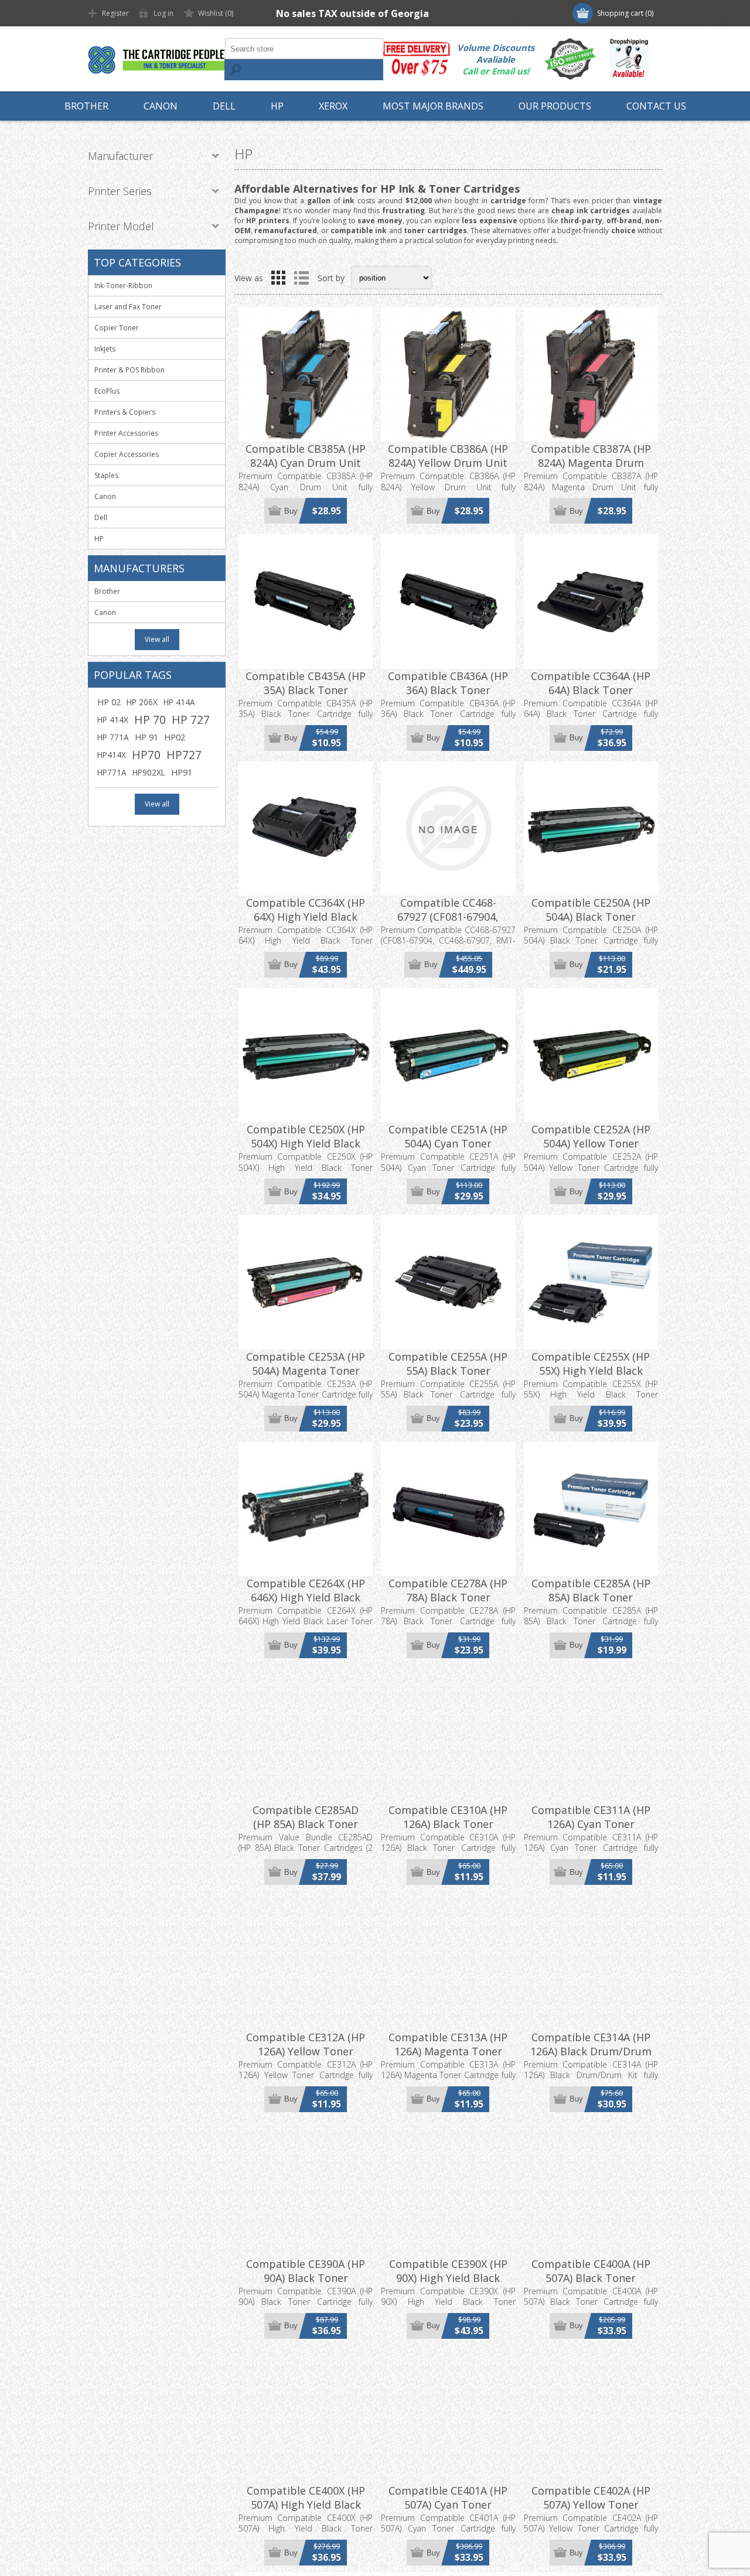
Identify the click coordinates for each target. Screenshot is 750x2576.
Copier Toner (117, 328)
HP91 (182, 772)
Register (115, 13)
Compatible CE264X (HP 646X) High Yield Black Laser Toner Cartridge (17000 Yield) (306, 1604)
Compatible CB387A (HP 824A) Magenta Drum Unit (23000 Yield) (591, 463)
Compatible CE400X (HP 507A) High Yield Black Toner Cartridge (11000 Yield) (306, 2512)
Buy (291, 511)
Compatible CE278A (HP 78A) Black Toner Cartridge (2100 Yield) (448, 1597)
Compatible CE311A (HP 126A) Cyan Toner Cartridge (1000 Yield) (591, 1824)
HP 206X (142, 702)
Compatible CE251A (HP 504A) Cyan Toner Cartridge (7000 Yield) (448, 1143)
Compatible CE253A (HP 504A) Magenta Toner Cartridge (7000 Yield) (306, 1371)
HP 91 (146, 737)
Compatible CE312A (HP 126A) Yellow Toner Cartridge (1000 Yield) (306, 2051)
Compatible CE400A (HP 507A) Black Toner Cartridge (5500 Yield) (591, 2278)
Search (235, 70)
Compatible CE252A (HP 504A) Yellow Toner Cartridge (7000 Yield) (591, 1143)
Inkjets (105, 349)
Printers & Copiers (125, 412)
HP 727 (191, 720)
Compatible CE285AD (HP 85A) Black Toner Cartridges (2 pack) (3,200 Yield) (306, 1831)
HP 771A (113, 737)
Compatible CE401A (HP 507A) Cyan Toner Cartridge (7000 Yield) (448, 2505)
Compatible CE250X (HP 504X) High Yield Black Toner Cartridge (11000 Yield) (306, 1150)
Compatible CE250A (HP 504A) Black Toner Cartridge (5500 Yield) (591, 917)
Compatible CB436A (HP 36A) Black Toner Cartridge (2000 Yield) (448, 690)
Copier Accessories (127, 454)
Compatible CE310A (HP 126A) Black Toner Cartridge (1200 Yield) (448, 1824)
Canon (105, 496)
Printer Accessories (126, 433)
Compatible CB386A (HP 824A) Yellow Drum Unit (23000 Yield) (448, 463)
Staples (106, 475)
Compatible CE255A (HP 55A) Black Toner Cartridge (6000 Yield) (448, 1371)
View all (157, 639)
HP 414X (113, 720)
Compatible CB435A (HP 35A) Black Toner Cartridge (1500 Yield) (306, 690)
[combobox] (304, 49)
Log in (163, 13)
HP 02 (109, 702)
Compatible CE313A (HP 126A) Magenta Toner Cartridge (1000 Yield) (448, 2051)
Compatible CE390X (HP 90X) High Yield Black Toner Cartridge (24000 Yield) (448, 2285)
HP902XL (149, 772)
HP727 (184, 755)
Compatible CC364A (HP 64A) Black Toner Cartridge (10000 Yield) (591, 690)
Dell (101, 517)
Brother (107, 591)
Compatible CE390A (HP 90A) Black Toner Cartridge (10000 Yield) (306, 2278)
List (301, 278)
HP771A (112, 772)
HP (99, 539)
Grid (278, 278)
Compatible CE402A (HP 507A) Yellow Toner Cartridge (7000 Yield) (591, 2505)
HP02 (175, 737)
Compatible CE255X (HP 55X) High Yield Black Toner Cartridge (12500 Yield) (591, 1378)
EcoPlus (107, 391)
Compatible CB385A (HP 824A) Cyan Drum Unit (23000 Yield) (306, 463)
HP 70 (150, 720)
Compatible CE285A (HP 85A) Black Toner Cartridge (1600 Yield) (591, 1597)
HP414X (112, 755)
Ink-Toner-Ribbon (123, 286)
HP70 (146, 755)
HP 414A (179, 702)
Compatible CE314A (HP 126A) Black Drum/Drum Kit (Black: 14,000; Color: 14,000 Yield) (591, 2058)
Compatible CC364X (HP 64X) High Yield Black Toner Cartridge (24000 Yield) (306, 924)
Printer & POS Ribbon (129, 370)
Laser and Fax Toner (128, 307)
